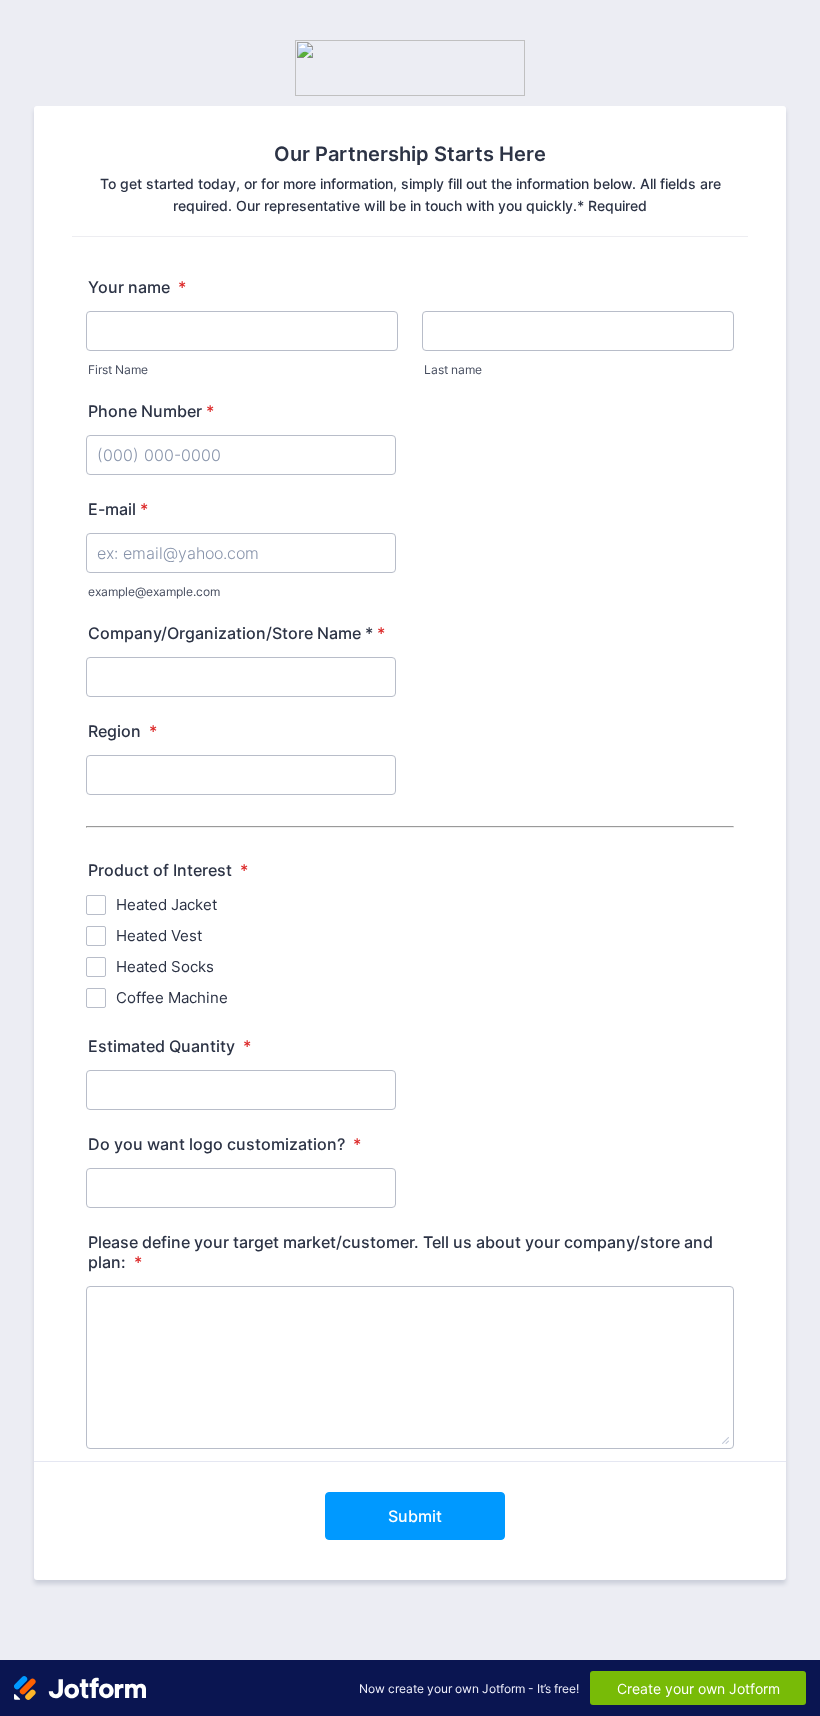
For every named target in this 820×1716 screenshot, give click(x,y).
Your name (137, 287)
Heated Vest (159, 935)
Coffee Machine (172, 997)
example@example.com (154, 591)
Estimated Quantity (169, 1046)
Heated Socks (165, 966)
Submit (415, 1516)
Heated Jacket (166, 904)
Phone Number (151, 411)
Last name (453, 369)
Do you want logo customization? (224, 1144)
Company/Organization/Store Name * (236, 633)
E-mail (118, 509)
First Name (118, 369)
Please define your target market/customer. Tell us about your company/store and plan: (400, 1252)
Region (122, 731)
